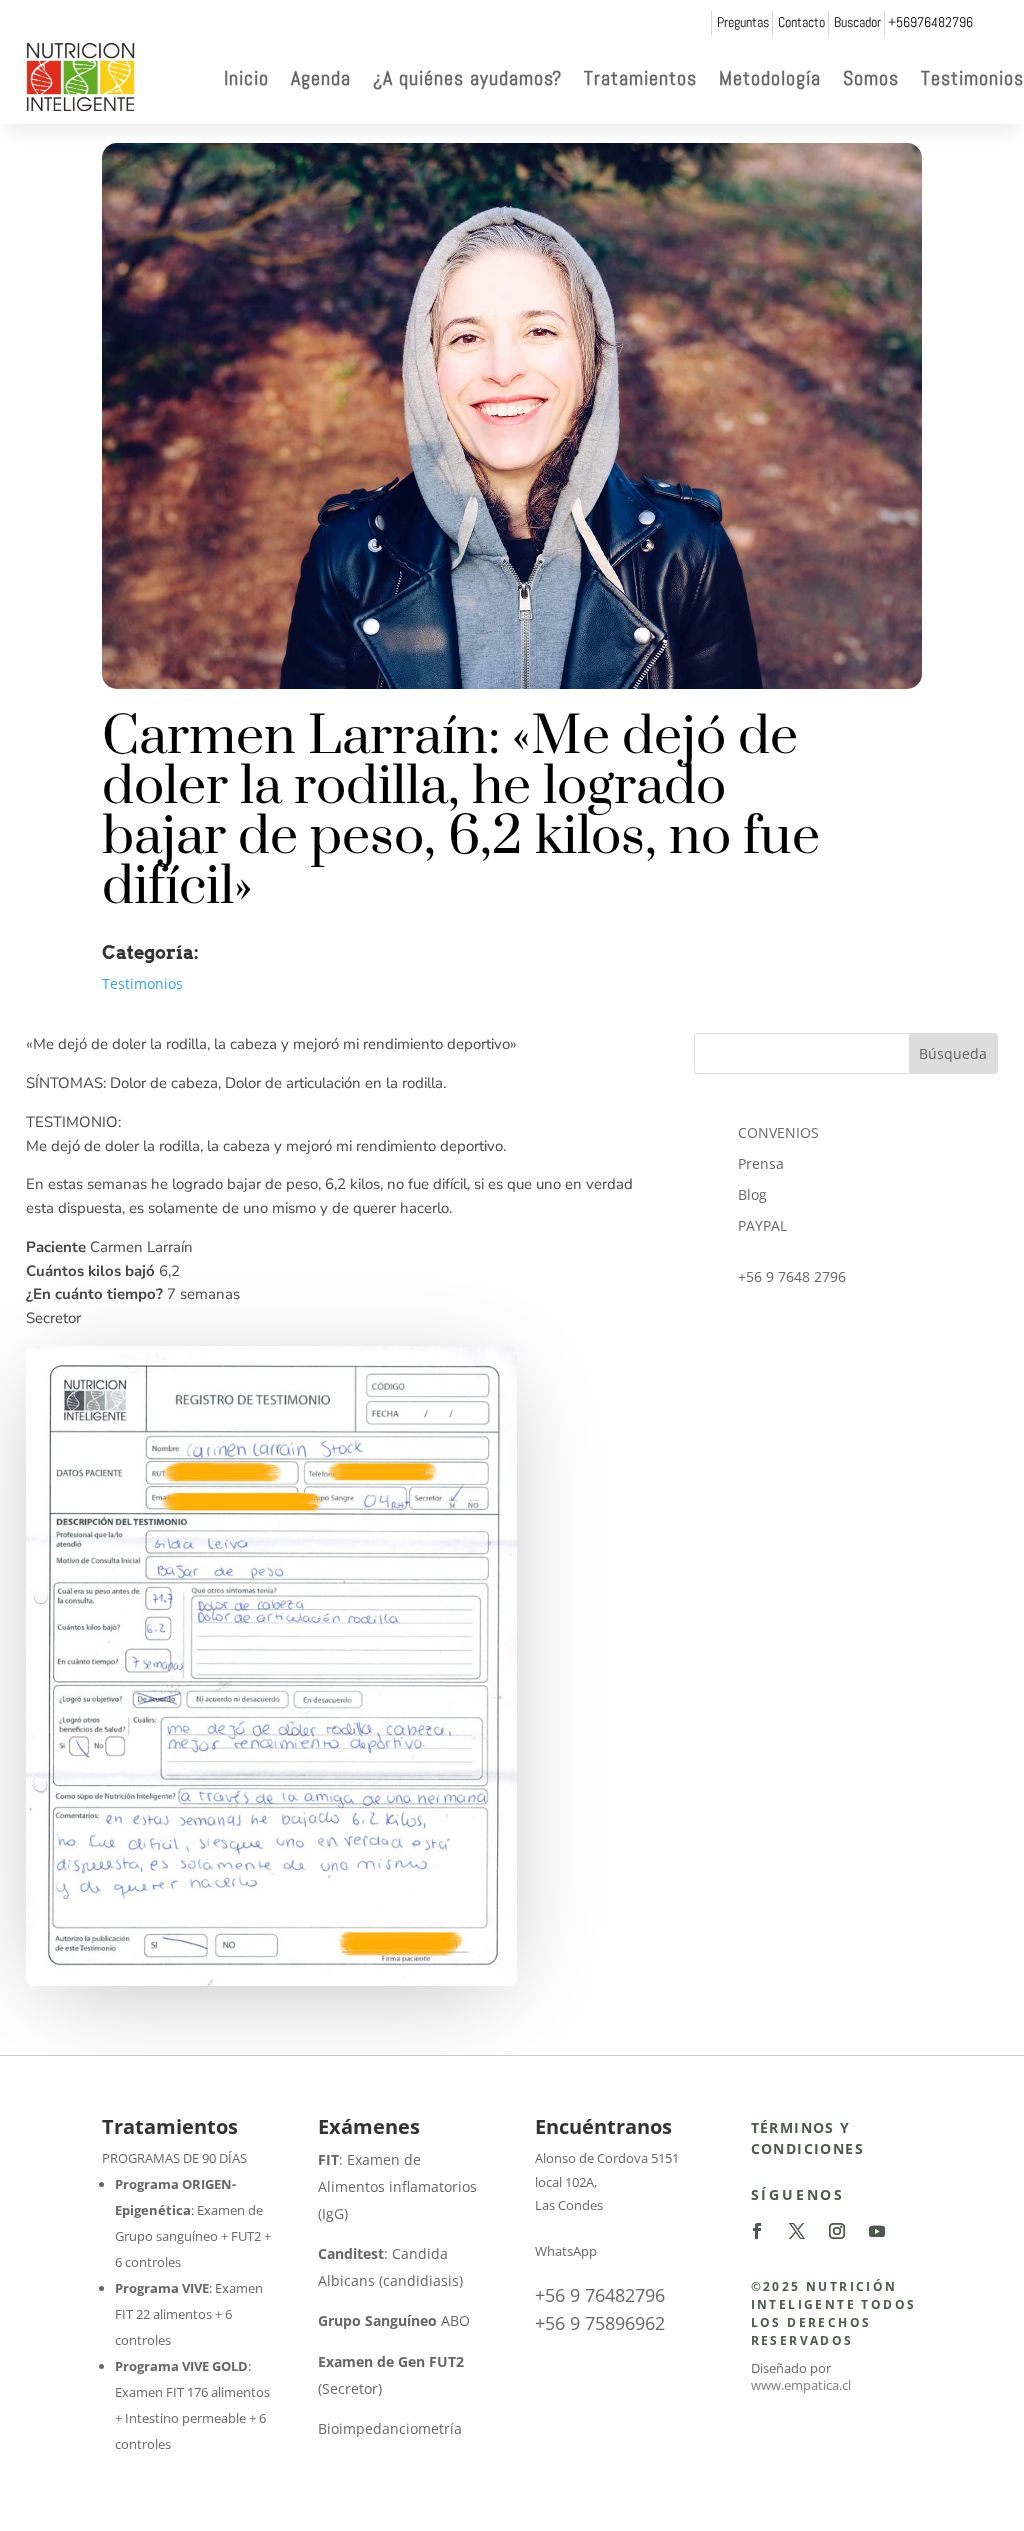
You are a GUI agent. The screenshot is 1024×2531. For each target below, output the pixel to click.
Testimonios (972, 78)
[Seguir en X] (797, 2231)
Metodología (770, 78)
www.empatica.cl (801, 2385)
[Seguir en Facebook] (757, 2231)
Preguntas (743, 22)
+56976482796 (930, 22)
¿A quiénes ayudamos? (467, 78)
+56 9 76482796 (600, 2295)
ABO (394, 2320)
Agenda (321, 78)
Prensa (761, 1163)
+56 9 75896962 (600, 2323)
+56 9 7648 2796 (792, 1276)
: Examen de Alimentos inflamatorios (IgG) (397, 2186)
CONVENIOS (778, 1132)
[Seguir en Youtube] (877, 2231)
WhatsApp (566, 2251)
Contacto (801, 22)
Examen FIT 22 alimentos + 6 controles (189, 2314)
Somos (871, 78)
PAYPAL (762, 1225)
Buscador (857, 22)
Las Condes (569, 2205)
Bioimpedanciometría (390, 2428)
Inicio (246, 78)
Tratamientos (640, 78)
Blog (752, 1194)
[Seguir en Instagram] (837, 2231)
